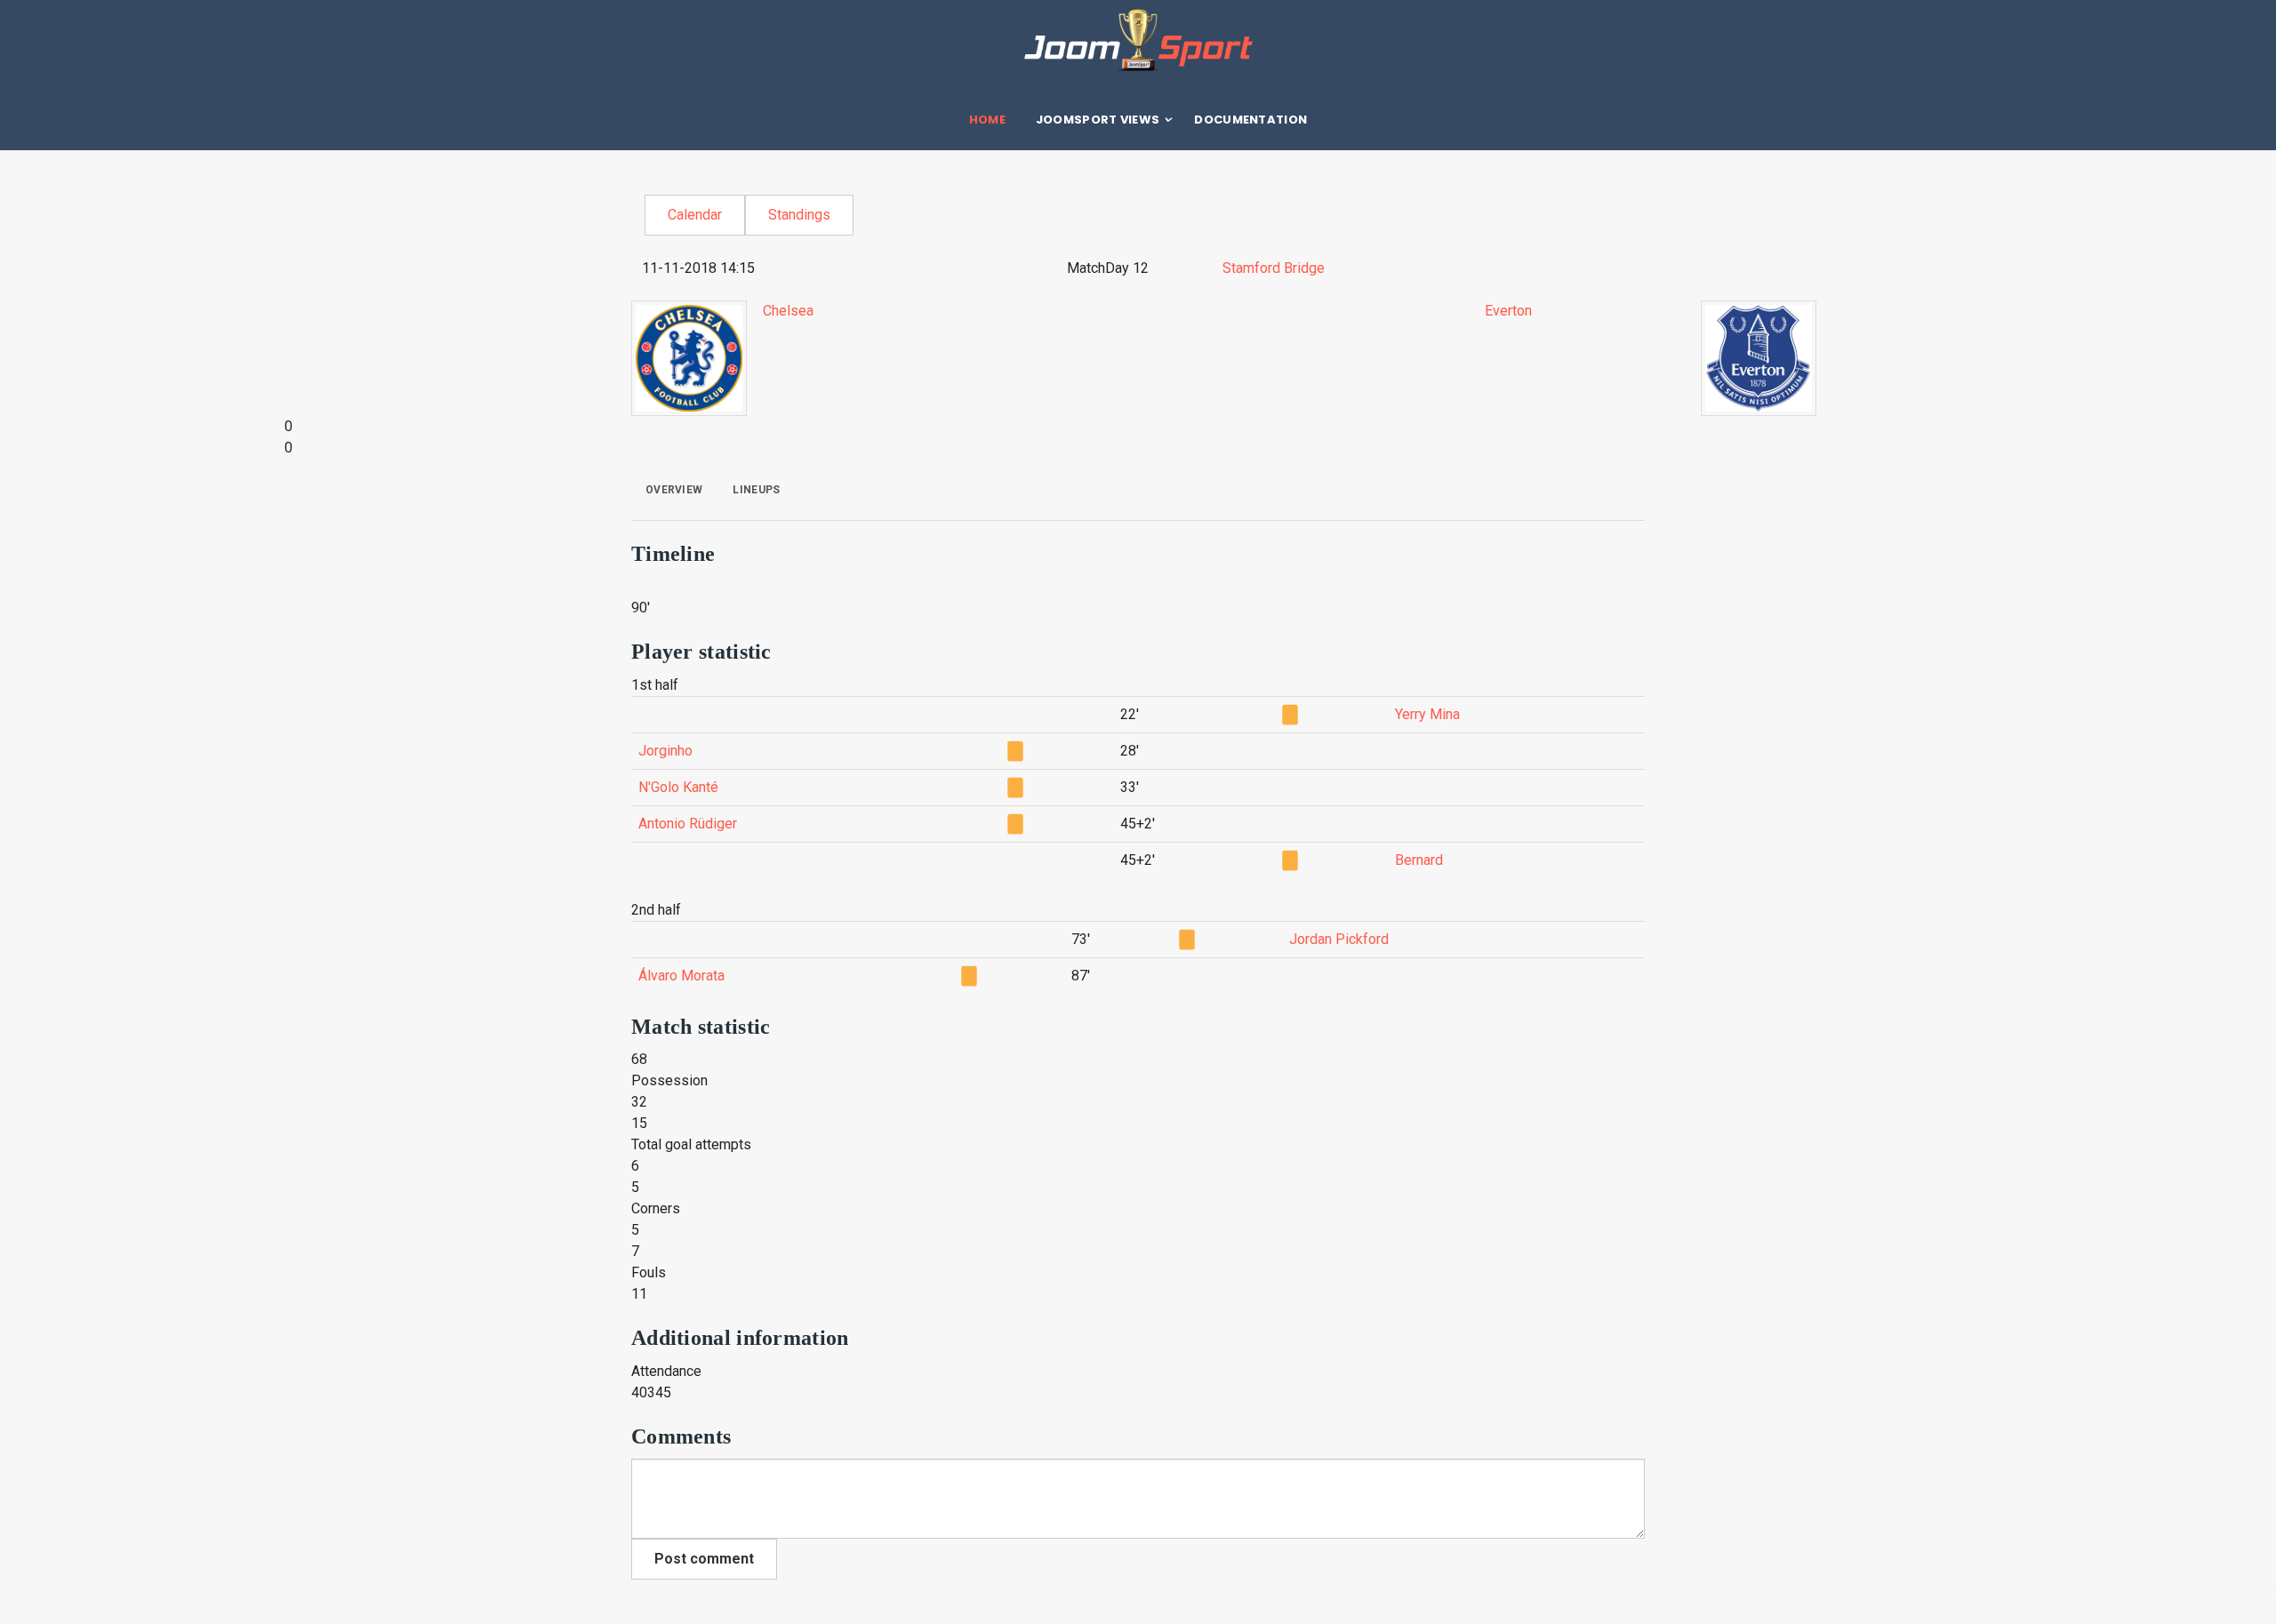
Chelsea (788, 311)
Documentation (1250, 120)
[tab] (674, 490)
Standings (799, 215)
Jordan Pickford (1339, 939)
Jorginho (665, 751)
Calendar (695, 215)
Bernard (1419, 860)
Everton (1508, 311)
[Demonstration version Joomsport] (1138, 40)
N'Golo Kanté (678, 787)
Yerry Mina (1427, 714)
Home (987, 120)
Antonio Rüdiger (688, 824)
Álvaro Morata (681, 976)
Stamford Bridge (1274, 268)
